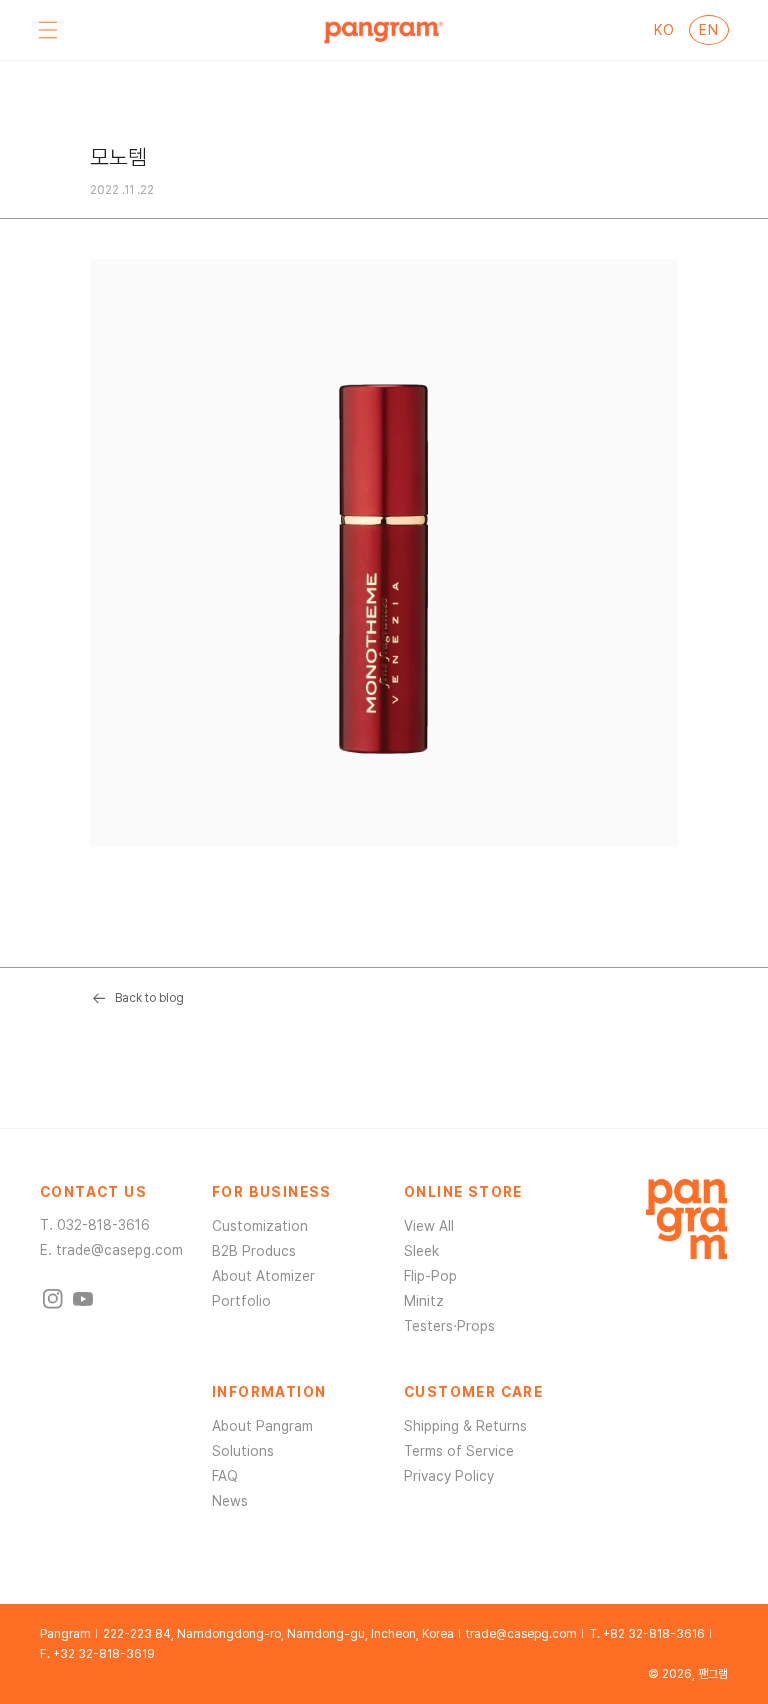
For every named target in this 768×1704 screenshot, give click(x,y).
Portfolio (241, 1301)
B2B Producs (254, 1251)
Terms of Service (459, 1451)
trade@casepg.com (119, 1250)
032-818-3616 (103, 1225)
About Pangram (262, 1426)
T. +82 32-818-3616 (647, 1634)
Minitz (424, 1301)
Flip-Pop (430, 1276)
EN (708, 30)
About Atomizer (263, 1276)
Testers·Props (449, 1326)
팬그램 (713, 1674)
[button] (48, 30)
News (230, 1501)
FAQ (225, 1476)
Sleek (421, 1251)
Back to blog (149, 998)
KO (664, 30)
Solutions (243, 1451)
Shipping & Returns (465, 1426)
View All (429, 1226)
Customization (260, 1226)
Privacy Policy (449, 1476)
